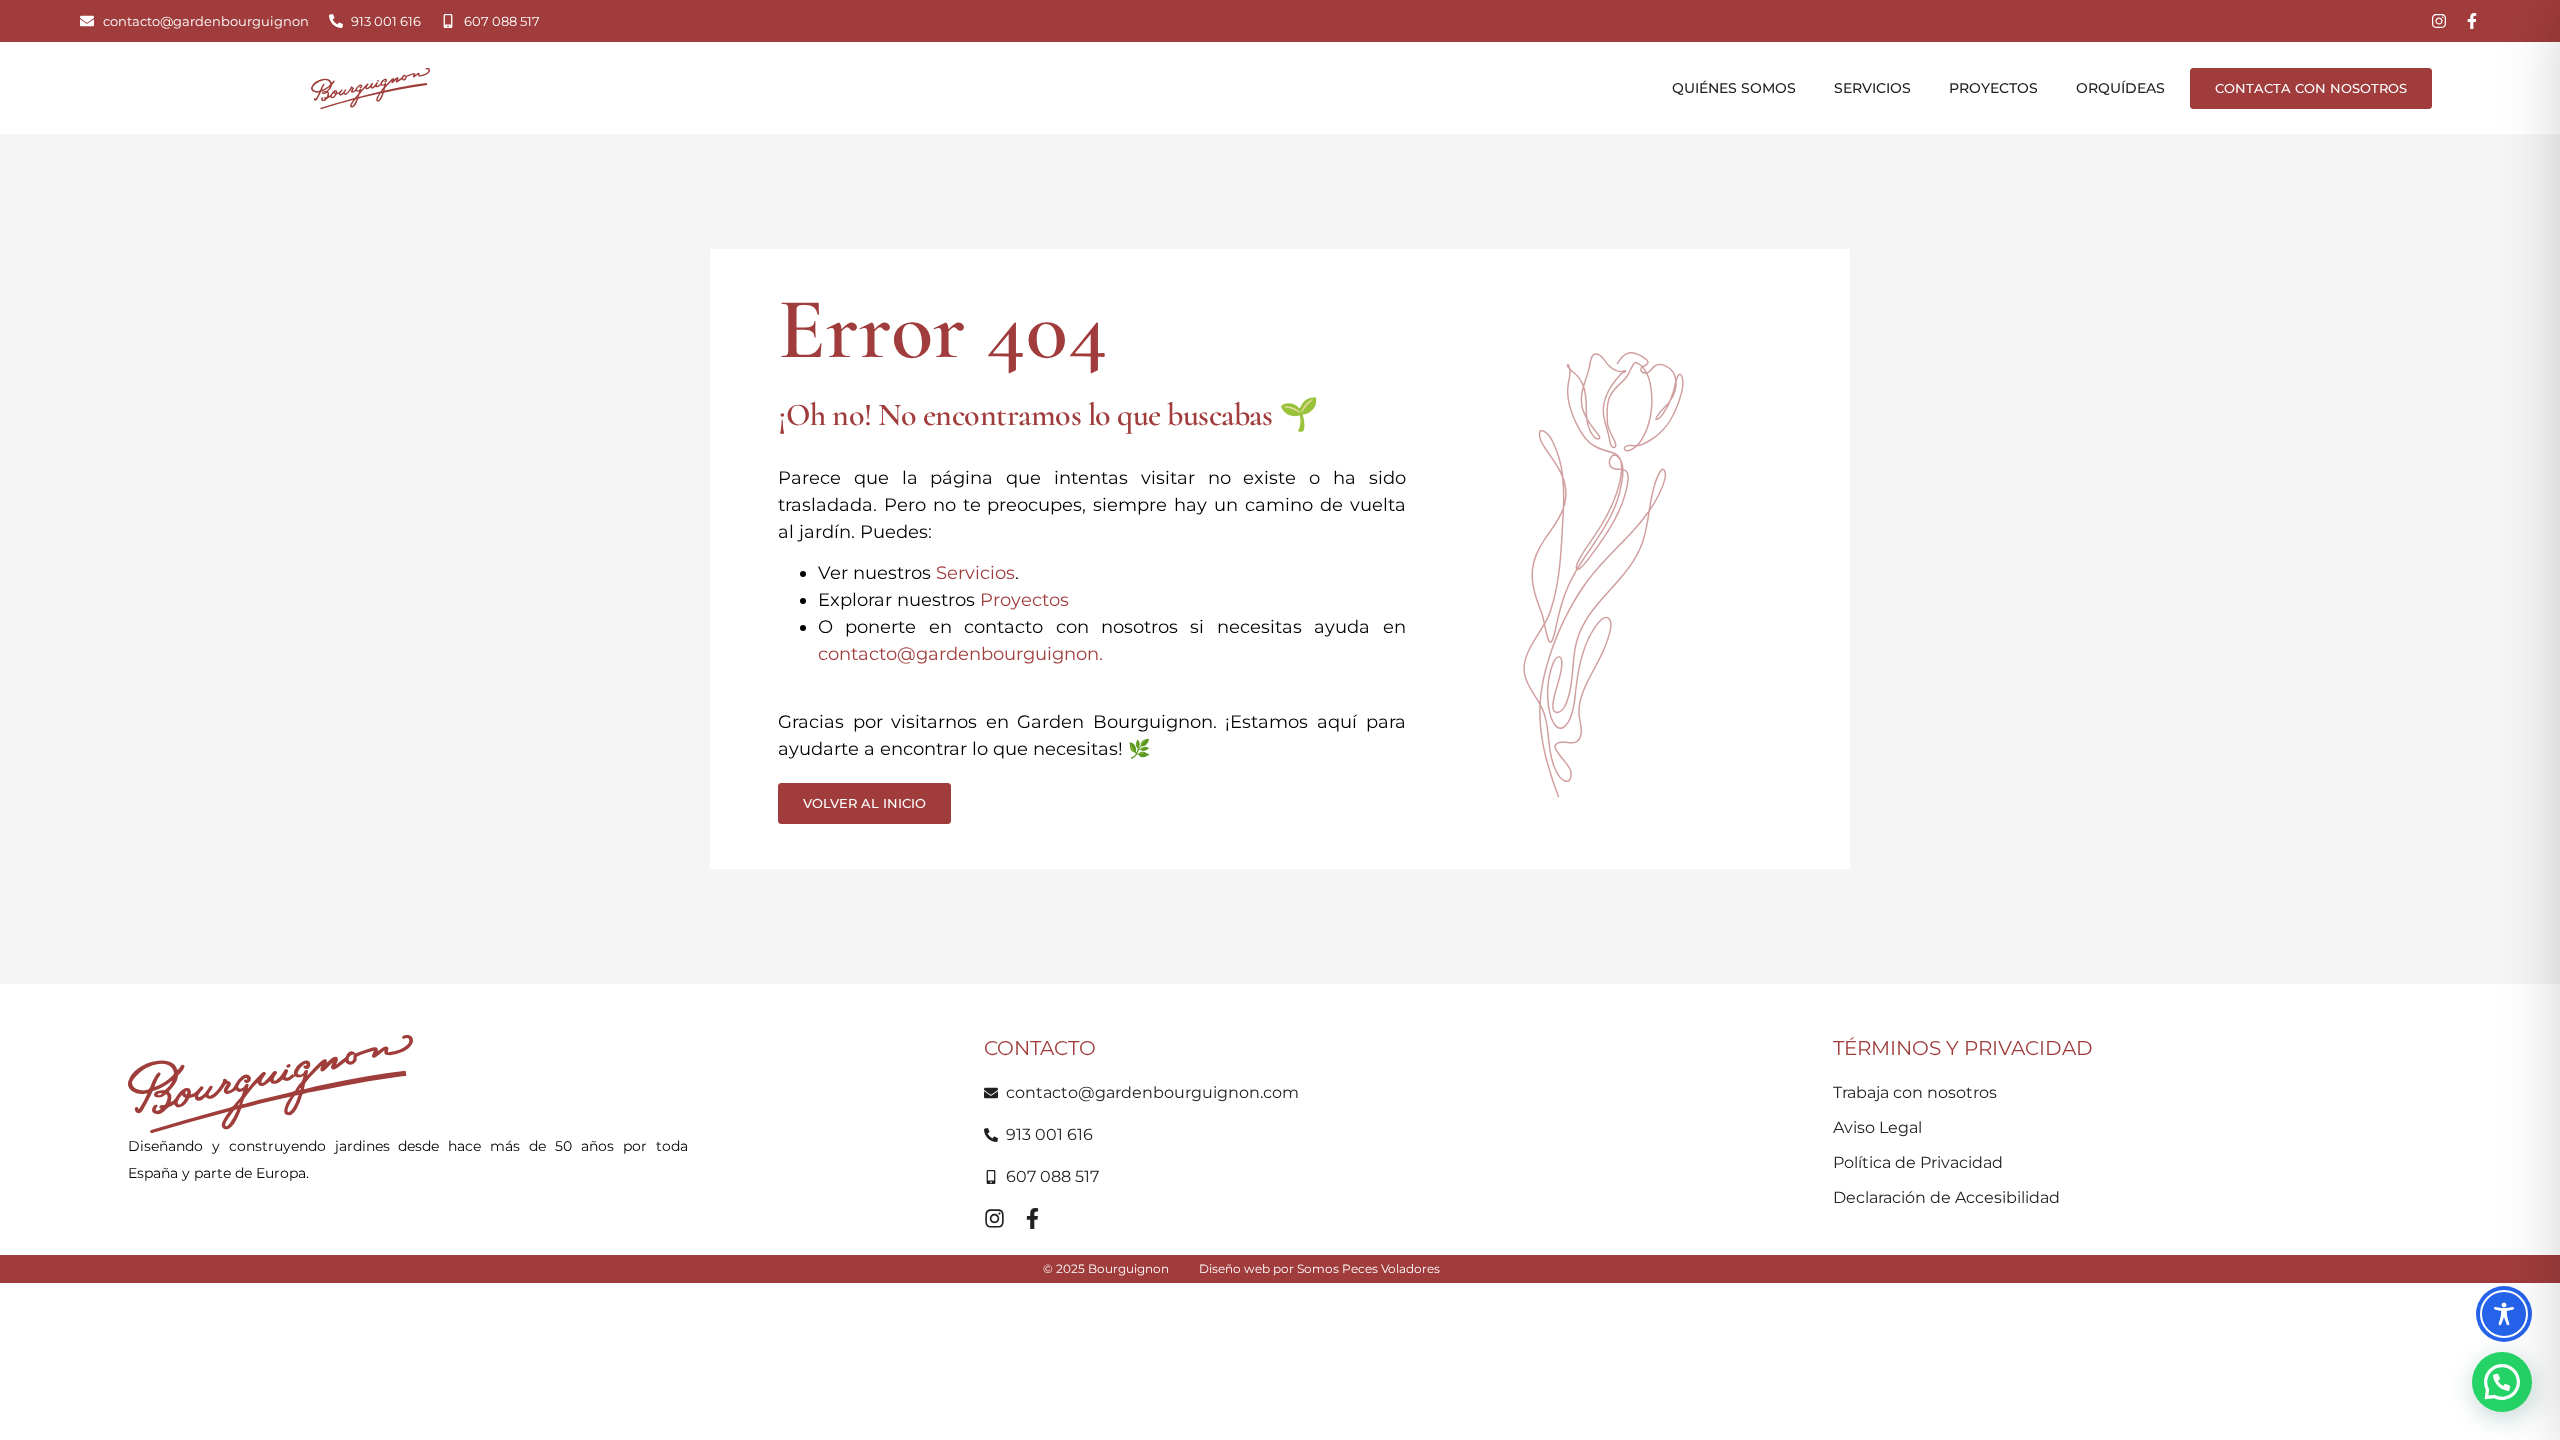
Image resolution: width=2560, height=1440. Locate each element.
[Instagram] (2439, 21)
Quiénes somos (1734, 88)
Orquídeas (2120, 88)
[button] (2502, 1382)
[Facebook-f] (2472, 21)
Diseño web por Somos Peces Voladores (1319, 1268)
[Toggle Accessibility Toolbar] (2504, 1314)
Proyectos (1993, 88)
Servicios (1872, 88)
